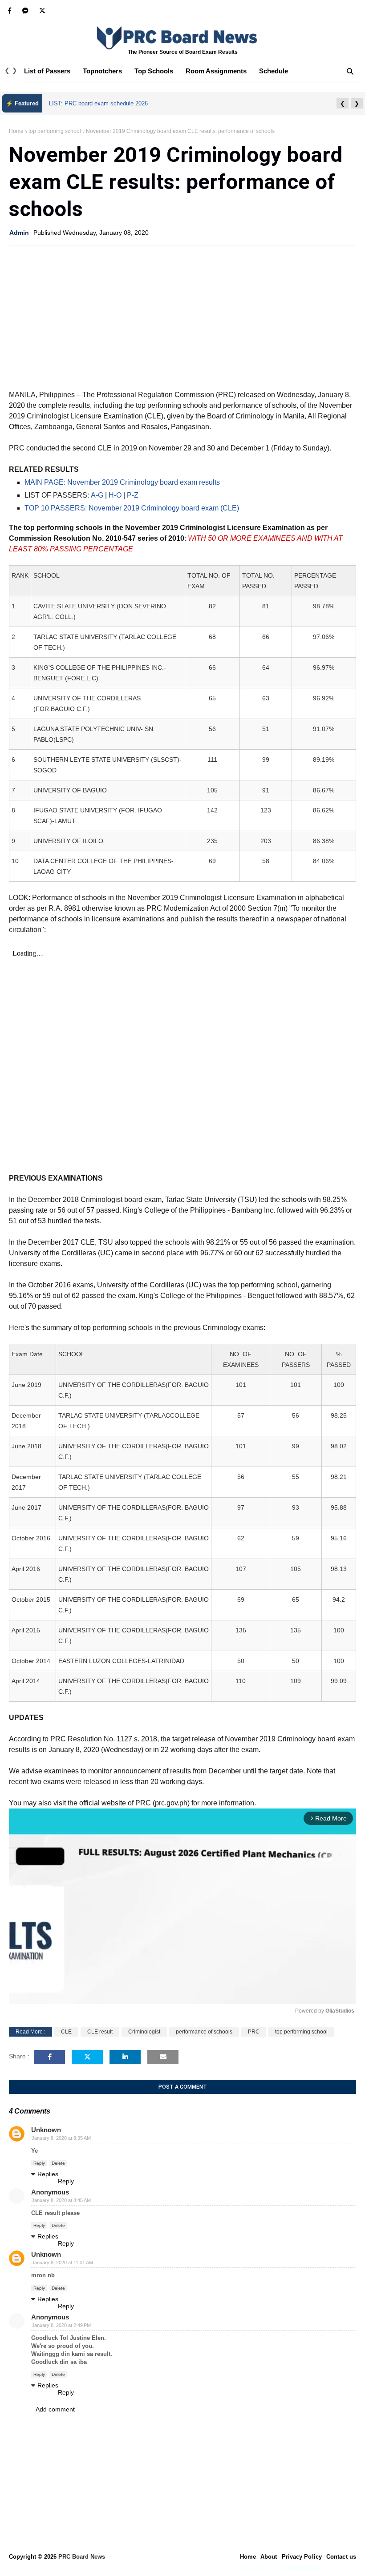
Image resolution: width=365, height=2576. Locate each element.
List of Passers (47, 71)
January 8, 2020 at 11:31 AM (62, 2263)
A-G (97, 495)
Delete (58, 2163)
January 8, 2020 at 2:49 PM (61, 2325)
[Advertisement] (182, 317)
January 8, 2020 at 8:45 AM (61, 2200)
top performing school (55, 131)
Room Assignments (216, 71)
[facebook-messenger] (25, 11)
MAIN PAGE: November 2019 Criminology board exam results (122, 482)
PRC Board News (82, 2557)
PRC (254, 2032)
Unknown (46, 2130)
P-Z (133, 495)
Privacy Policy (302, 2557)
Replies (48, 2174)
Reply (39, 2163)
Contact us (341, 2557)
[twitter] (41, 11)
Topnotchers (102, 71)
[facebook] (10, 11)
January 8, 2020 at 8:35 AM (61, 2138)
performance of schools (204, 2032)
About (269, 2557)
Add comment (55, 2409)
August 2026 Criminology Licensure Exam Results (114, 103)
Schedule (274, 71)
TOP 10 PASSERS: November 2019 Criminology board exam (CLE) (132, 508)
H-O (115, 495)
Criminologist (144, 2032)
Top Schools (154, 71)
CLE (66, 2032)
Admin (19, 233)
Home (16, 131)
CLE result (100, 2032)
